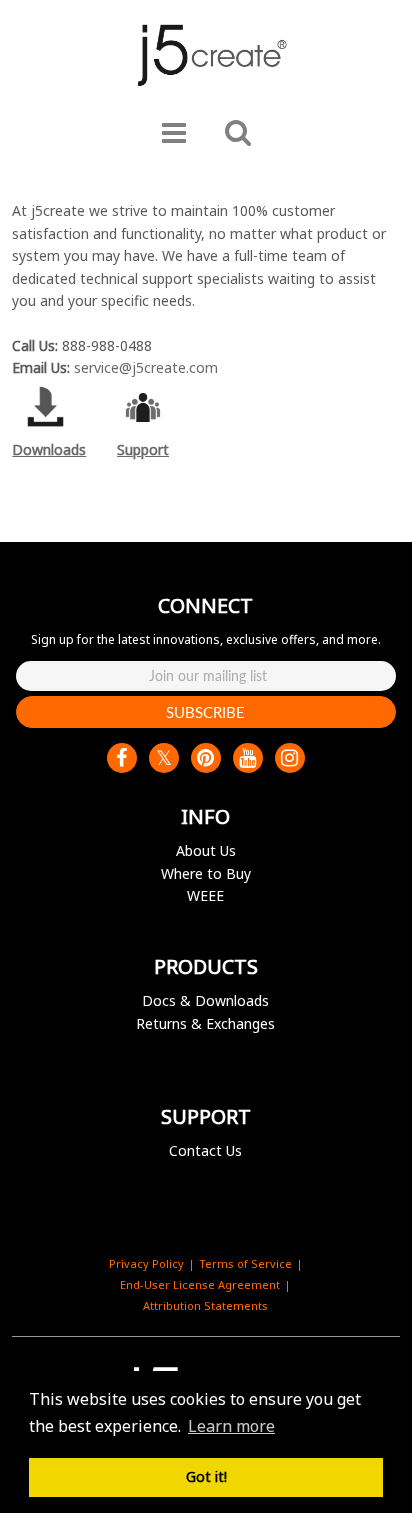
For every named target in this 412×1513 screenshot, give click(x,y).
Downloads (49, 449)
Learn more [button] (231, 1426)
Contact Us (205, 1150)
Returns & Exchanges (205, 1023)
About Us (206, 850)
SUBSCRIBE (205, 712)
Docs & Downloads (205, 1000)
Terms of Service (245, 1263)
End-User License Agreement (200, 1284)
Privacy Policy (146, 1263)
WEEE (205, 895)
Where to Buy (206, 873)
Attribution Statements (205, 1305)
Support (143, 449)
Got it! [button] (206, 1476)
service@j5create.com (146, 367)
